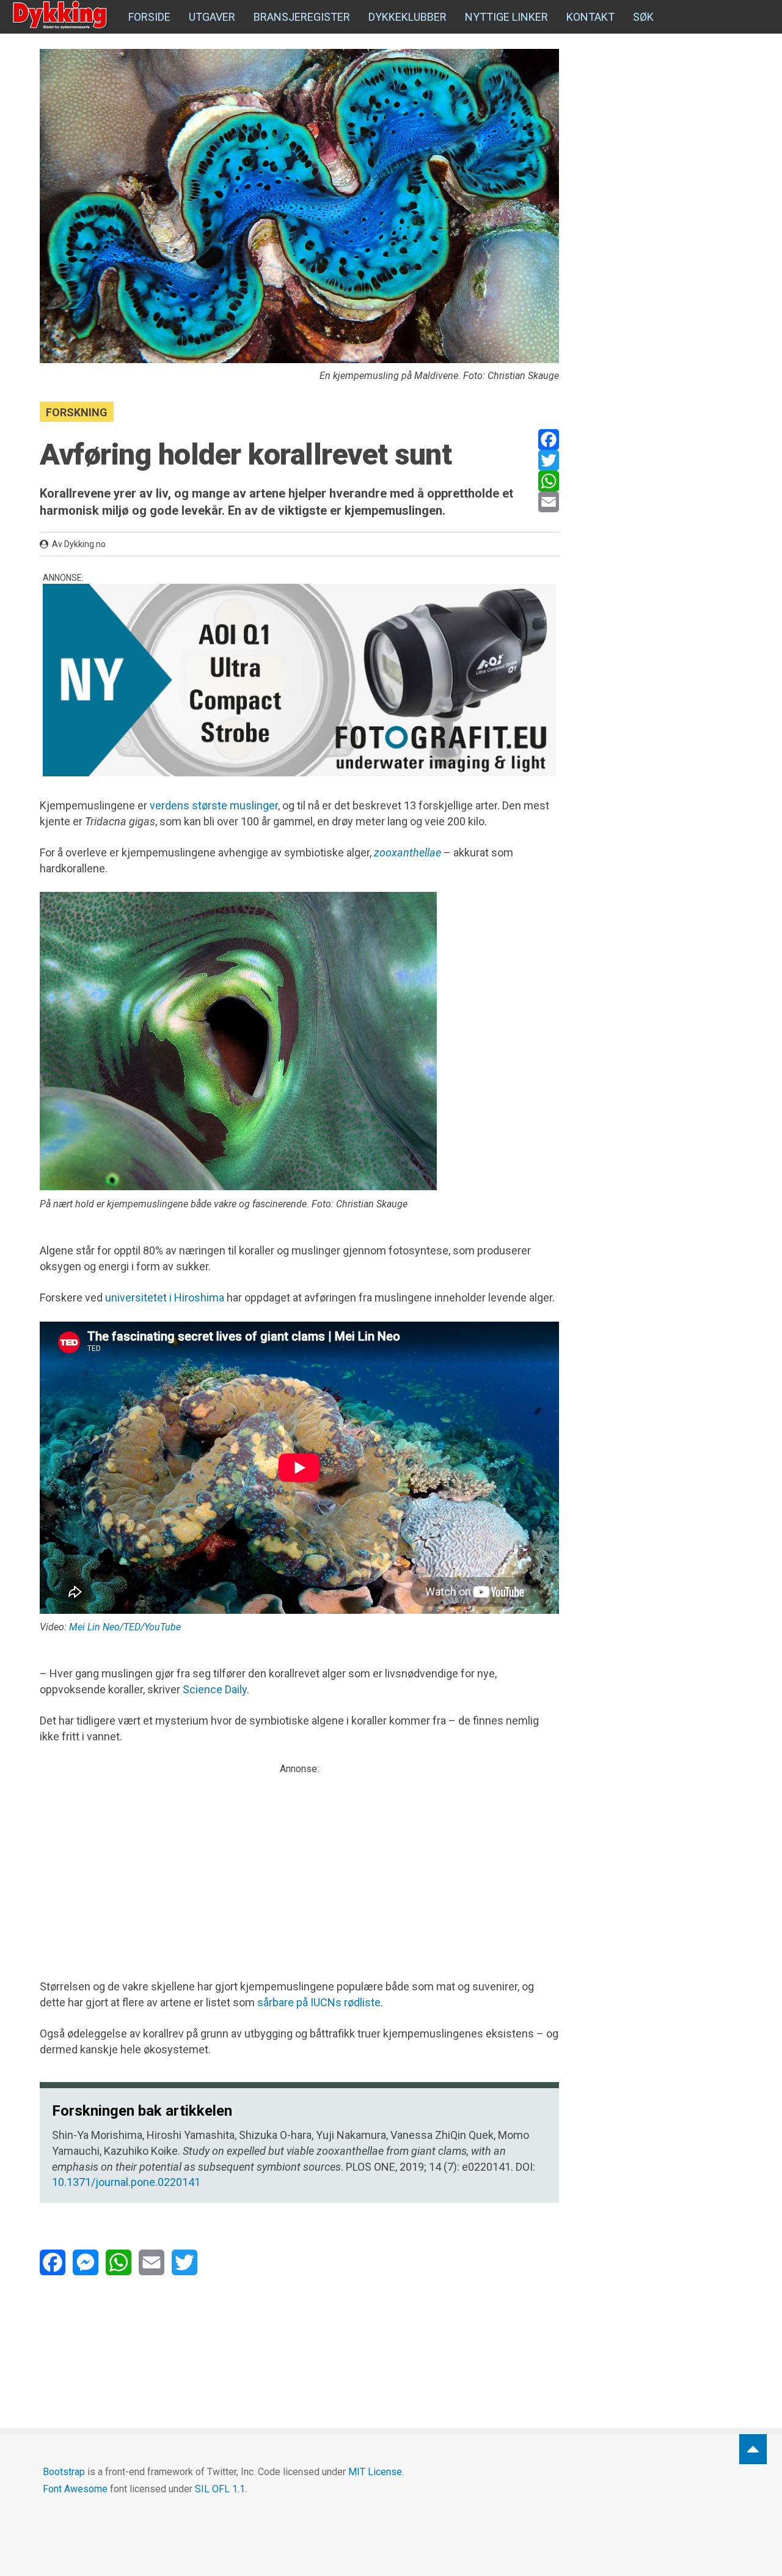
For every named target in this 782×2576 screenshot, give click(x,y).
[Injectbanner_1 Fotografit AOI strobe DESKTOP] (299, 680)
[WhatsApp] (549, 481)
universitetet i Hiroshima (165, 1297)
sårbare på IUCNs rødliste (319, 2002)
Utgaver (212, 17)
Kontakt (590, 17)
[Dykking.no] (61, 15)
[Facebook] (549, 440)
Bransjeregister (302, 17)
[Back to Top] (753, 2449)
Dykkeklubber (407, 17)
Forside (149, 17)
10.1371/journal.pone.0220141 (126, 2182)
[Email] (549, 502)
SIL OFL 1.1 (220, 2489)
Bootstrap (64, 2472)
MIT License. (376, 2472)
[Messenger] (86, 2262)
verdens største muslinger (214, 805)
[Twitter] (549, 460)
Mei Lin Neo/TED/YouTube (125, 1627)
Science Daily (215, 1689)
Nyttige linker (506, 17)
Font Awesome (75, 2489)
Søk (643, 17)
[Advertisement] (299, 1861)
